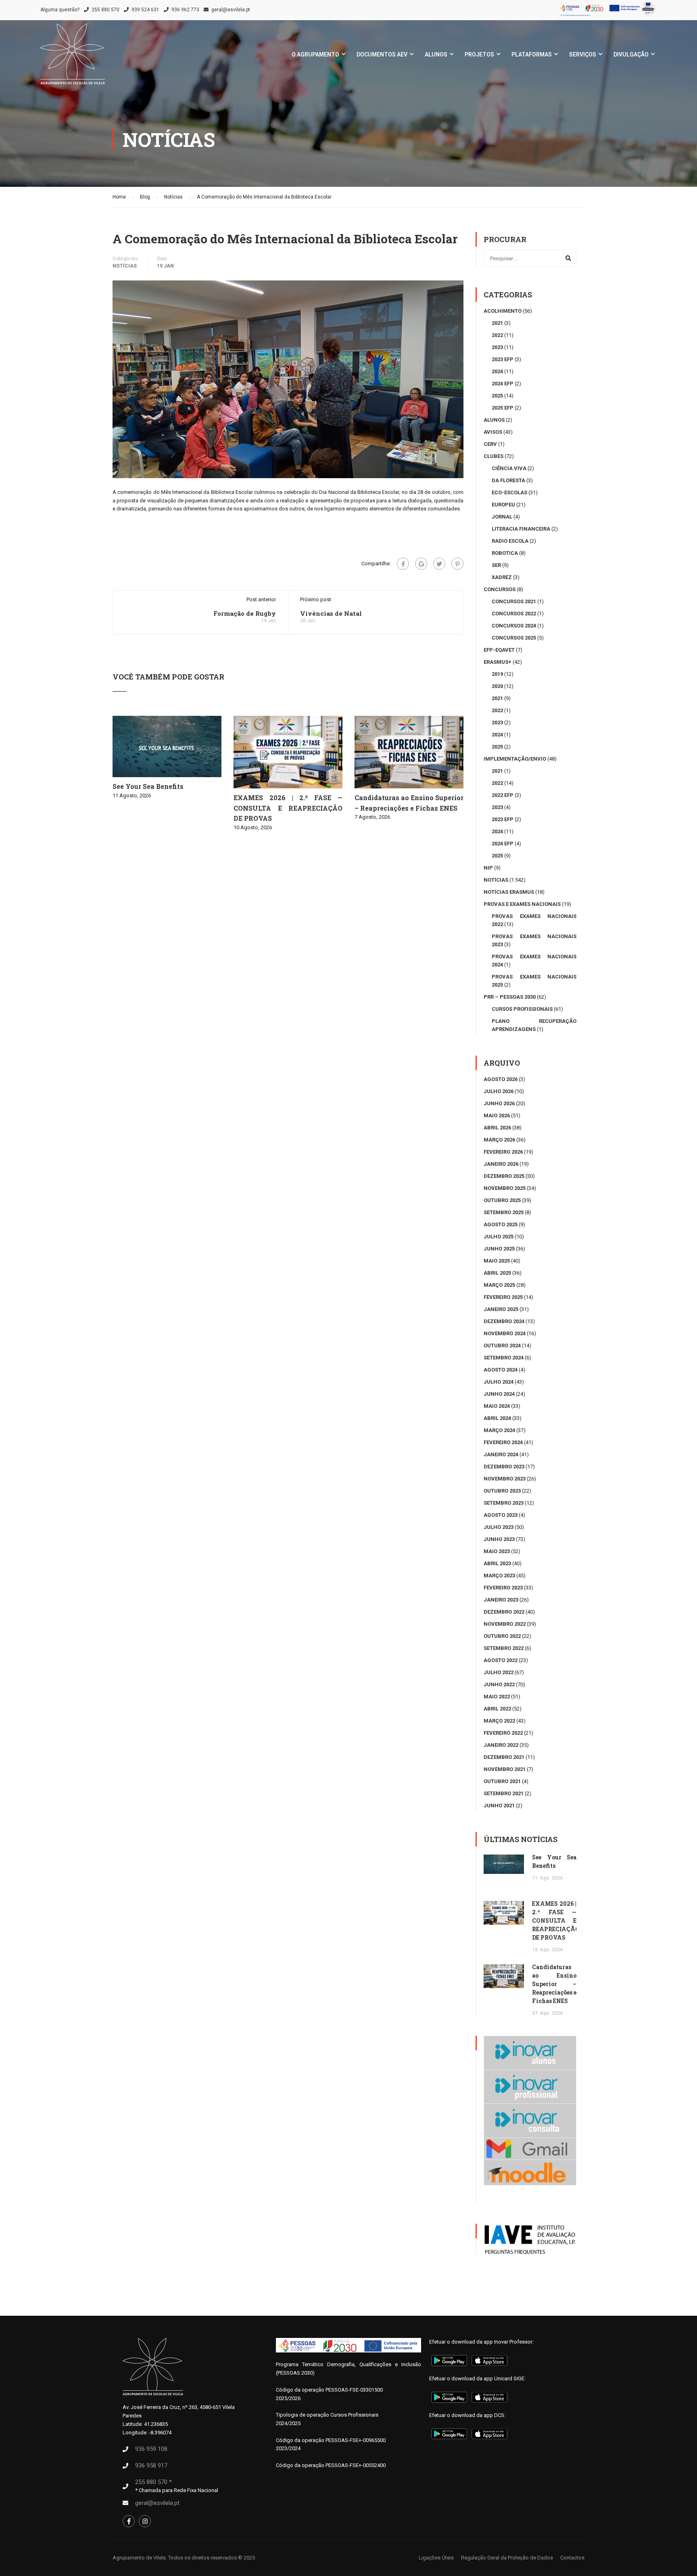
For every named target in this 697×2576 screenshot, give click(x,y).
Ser (496, 565)
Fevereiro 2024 (503, 1442)
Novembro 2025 (505, 1188)
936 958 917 (151, 2465)
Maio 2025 (497, 1261)
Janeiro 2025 (501, 1309)
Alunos (436, 54)
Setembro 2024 (504, 1358)
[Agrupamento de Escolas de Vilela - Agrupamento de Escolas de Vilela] (73, 58)
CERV (490, 444)
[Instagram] (145, 2521)
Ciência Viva (509, 468)
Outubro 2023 (502, 1491)
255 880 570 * (153, 2482)
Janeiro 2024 (501, 1454)
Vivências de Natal (331, 613)
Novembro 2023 (505, 1479)
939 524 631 (145, 10)
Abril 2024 (497, 1418)
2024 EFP (503, 384)
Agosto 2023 (501, 1515)
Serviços (583, 54)
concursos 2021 (514, 601)
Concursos (500, 589)
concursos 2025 (514, 638)
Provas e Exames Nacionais (522, 904)
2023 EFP (503, 359)
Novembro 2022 (505, 1624)
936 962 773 (185, 10)
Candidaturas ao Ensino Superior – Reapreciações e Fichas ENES (554, 1984)
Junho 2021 (499, 1805)
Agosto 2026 (501, 1079)
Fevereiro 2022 (503, 1733)
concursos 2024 (514, 626)
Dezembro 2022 (504, 1612)
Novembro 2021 (505, 1769)
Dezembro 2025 (504, 1176)
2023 (497, 347)
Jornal (502, 517)
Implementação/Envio (515, 759)
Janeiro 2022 (501, 1745)
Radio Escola (510, 541)
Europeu (503, 505)
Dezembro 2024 (504, 1321)
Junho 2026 (499, 1103)
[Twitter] (439, 564)
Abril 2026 (497, 1128)
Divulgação (631, 54)
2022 (497, 335)
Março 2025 (499, 1285)
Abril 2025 (497, 1273)
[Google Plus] (421, 564)
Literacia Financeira (521, 529)
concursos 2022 (514, 614)
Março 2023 (499, 1575)
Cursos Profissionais (522, 1009)
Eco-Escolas (509, 492)
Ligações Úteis (436, 2558)
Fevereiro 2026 (503, 1152)
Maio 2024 (497, 1406)
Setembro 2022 (504, 1648)
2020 (497, 686)
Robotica (505, 553)
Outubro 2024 (502, 1345)
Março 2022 (499, 1721)
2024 (497, 371)
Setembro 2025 (504, 1212)
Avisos (493, 432)
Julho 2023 (499, 1527)
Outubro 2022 (502, 1636)
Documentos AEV (382, 54)
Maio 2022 (497, 1697)
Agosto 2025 (501, 1224)
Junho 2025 (499, 1249)
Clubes (494, 456)
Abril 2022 (497, 1709)
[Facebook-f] (129, 2521)
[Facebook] (403, 564)
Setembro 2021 (504, 1793)
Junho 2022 (499, 1684)
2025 (497, 396)
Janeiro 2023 (501, 1600)
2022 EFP (503, 795)
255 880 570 (105, 10)
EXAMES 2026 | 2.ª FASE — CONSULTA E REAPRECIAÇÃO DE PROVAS (288, 808)
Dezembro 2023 (504, 1467)
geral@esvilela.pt (231, 10)
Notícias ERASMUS (509, 892)
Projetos (479, 54)
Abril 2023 (497, 1563)
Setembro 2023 (504, 1503)
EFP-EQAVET (499, 650)
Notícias (125, 266)
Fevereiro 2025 (503, 1297)
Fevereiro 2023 (503, 1588)
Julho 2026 (499, 1091)
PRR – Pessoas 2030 (510, 997)
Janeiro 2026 (501, 1164)
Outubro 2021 (502, 1781)
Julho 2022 (499, 1672)
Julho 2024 (499, 1382)
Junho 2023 (499, 1539)
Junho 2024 (499, 1394)
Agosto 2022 (501, 1660)
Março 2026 (499, 1140)
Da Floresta (508, 480)
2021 (497, 323)
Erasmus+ (498, 662)
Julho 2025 (499, 1237)
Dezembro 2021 (504, 1757)
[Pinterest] (457, 564)
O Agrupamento (315, 54)
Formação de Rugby (245, 613)
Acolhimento (503, 311)
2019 (497, 674)
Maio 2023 (497, 1551)
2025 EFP (503, 408)
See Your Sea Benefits (148, 786)
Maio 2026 (497, 1115)
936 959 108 (151, 2449)
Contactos (572, 2558)
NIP (488, 868)
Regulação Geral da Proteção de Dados (507, 2558)
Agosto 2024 (501, 1370)
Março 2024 (499, 1430)
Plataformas (532, 54)
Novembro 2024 (505, 1333)
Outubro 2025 (502, 1200)
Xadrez (502, 577)
